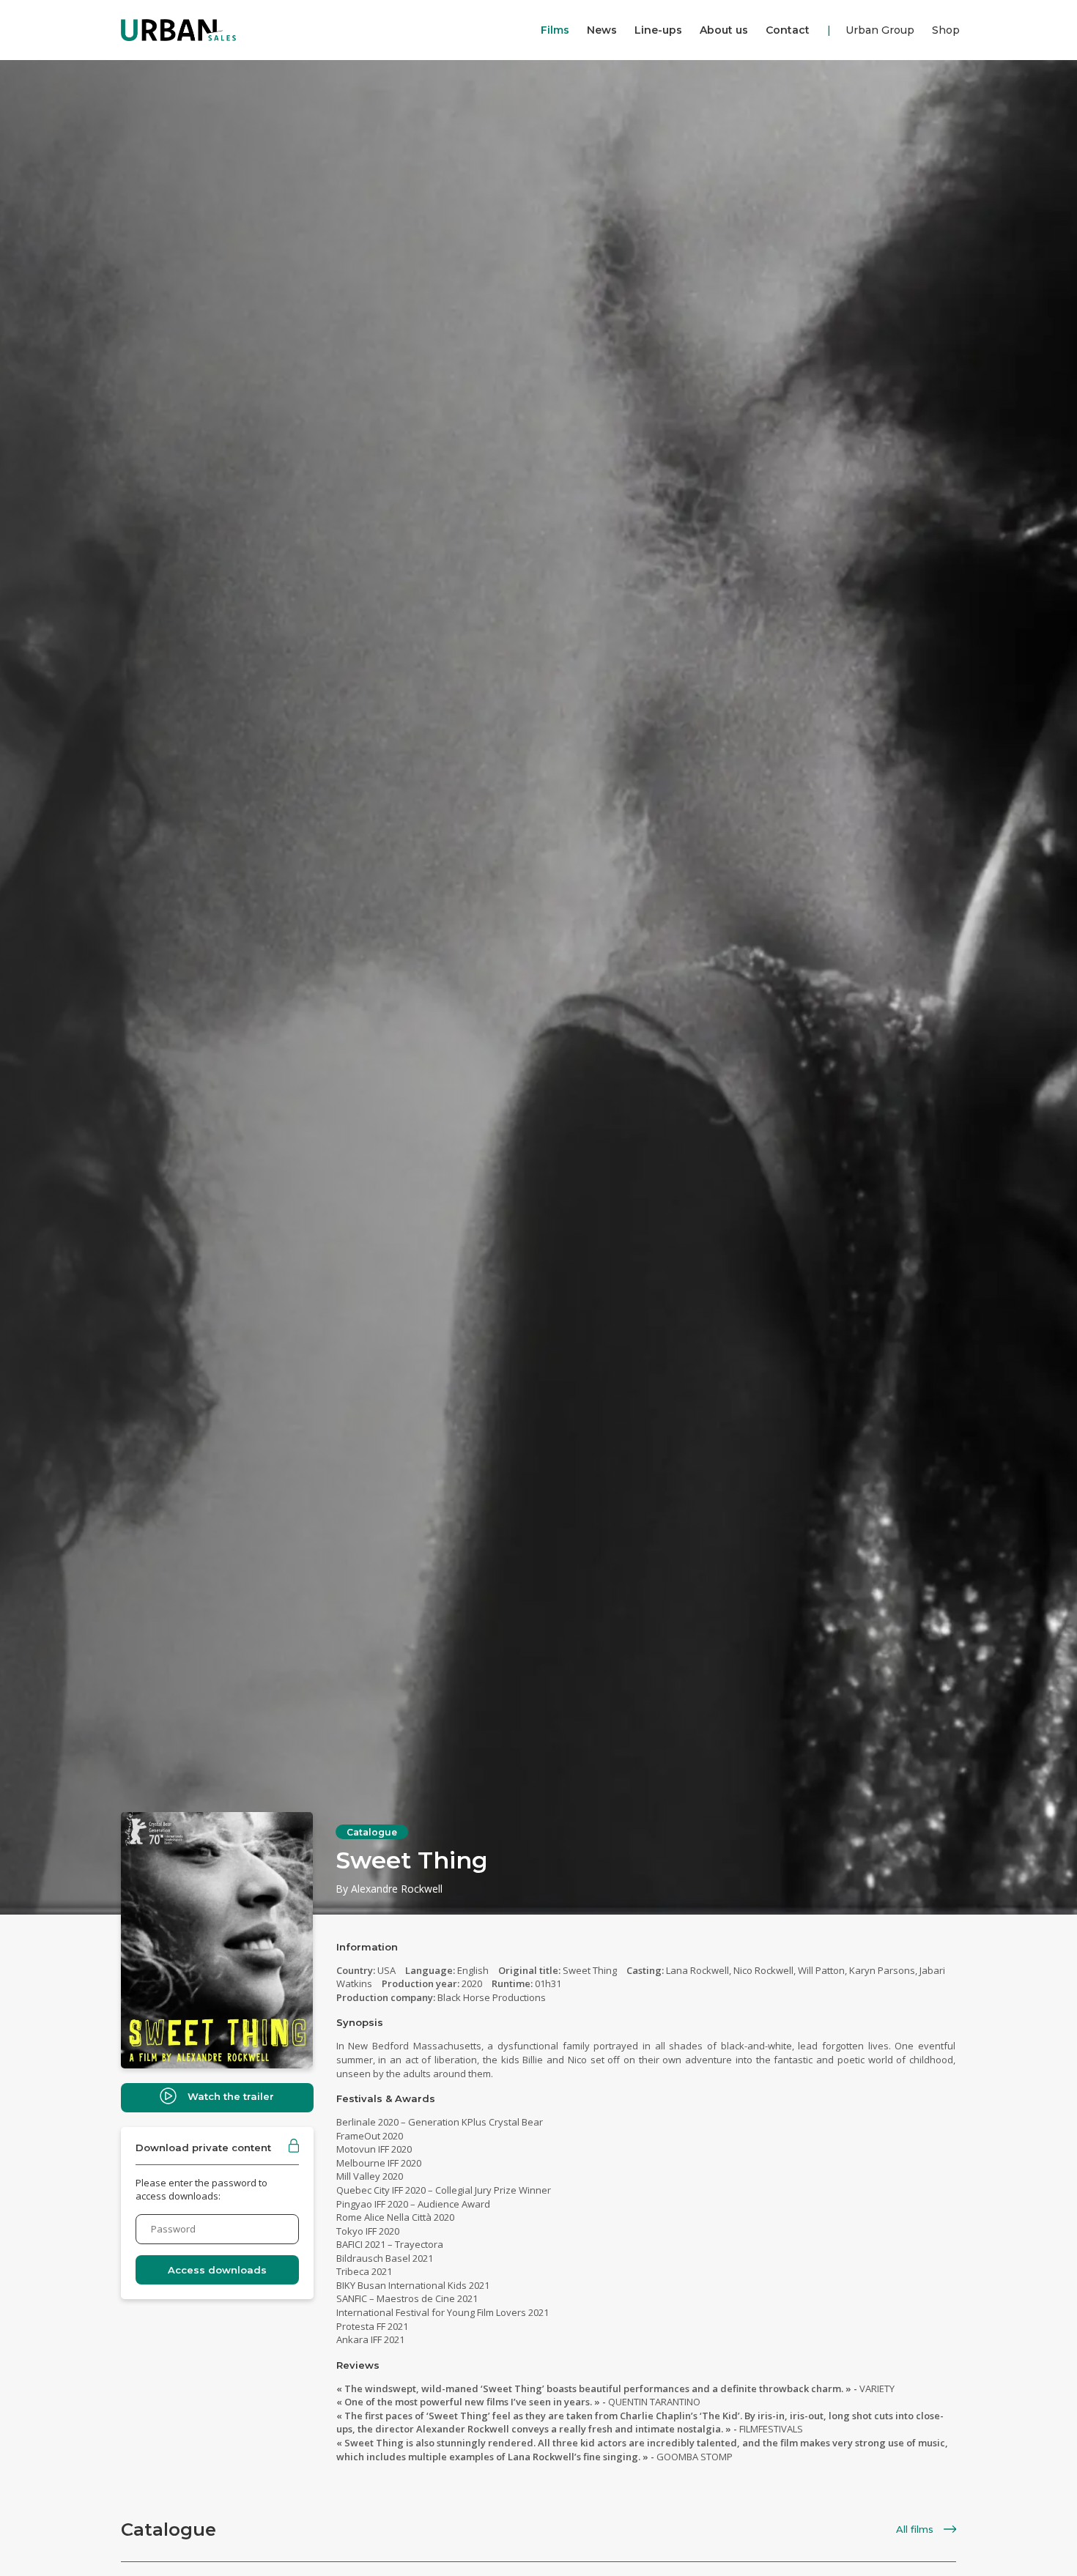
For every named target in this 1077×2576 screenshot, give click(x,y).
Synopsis (360, 2022)
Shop (946, 30)
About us (724, 30)
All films (916, 2529)
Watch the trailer (231, 2096)
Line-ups (658, 30)
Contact (788, 30)
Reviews (358, 2365)
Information (367, 1947)
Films (555, 30)
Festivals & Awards (386, 2098)
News (602, 30)
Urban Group (880, 30)
